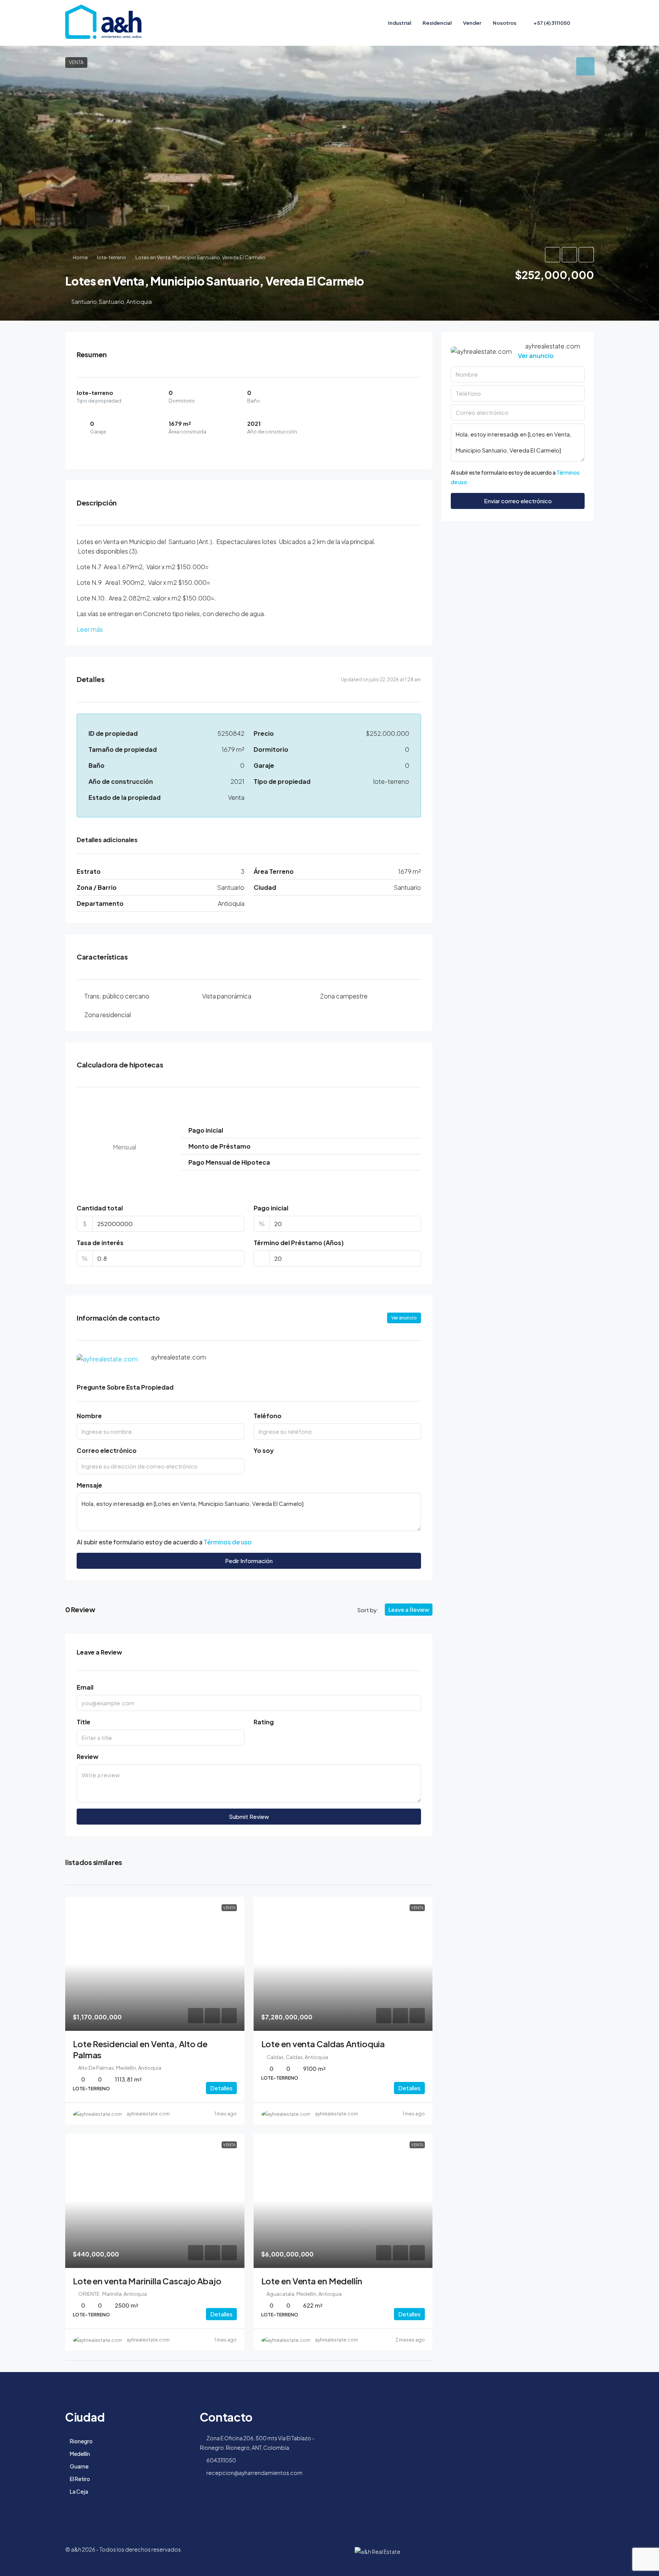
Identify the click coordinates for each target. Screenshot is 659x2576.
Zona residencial (108, 1015)
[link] (155, 1964)
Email (85, 1687)
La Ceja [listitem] (79, 2491)
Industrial (399, 23)
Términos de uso (228, 1542)
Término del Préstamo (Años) (299, 1243)
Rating (264, 1722)
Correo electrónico (107, 1450)
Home (80, 257)
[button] (553, 255)
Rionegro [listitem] (81, 2441)
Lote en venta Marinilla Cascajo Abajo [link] (147, 2281)
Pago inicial (271, 1208)
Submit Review (249, 1816)
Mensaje (89, 1485)
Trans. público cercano (117, 996)
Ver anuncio (404, 1318)
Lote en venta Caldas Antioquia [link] (323, 2044)
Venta (76, 62)
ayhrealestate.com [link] (148, 2114)
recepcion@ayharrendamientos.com (254, 2473)
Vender (472, 23)
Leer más (90, 629)
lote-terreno (112, 257)
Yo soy (264, 1450)
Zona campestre (344, 996)
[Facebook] (587, 2554)
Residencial (437, 23)
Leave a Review (409, 1609)
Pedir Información (249, 1561)
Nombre (89, 1416)
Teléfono (268, 1416)
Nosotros (505, 23)
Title (84, 1722)
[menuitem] (548, 23)
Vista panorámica (227, 996)
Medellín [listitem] (80, 2454)
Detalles (221, 2088)
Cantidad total (100, 1208)
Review (88, 1757)
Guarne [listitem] (79, 2466)
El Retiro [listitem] (80, 2479)
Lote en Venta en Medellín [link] (312, 2281)
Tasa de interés (100, 1243)
